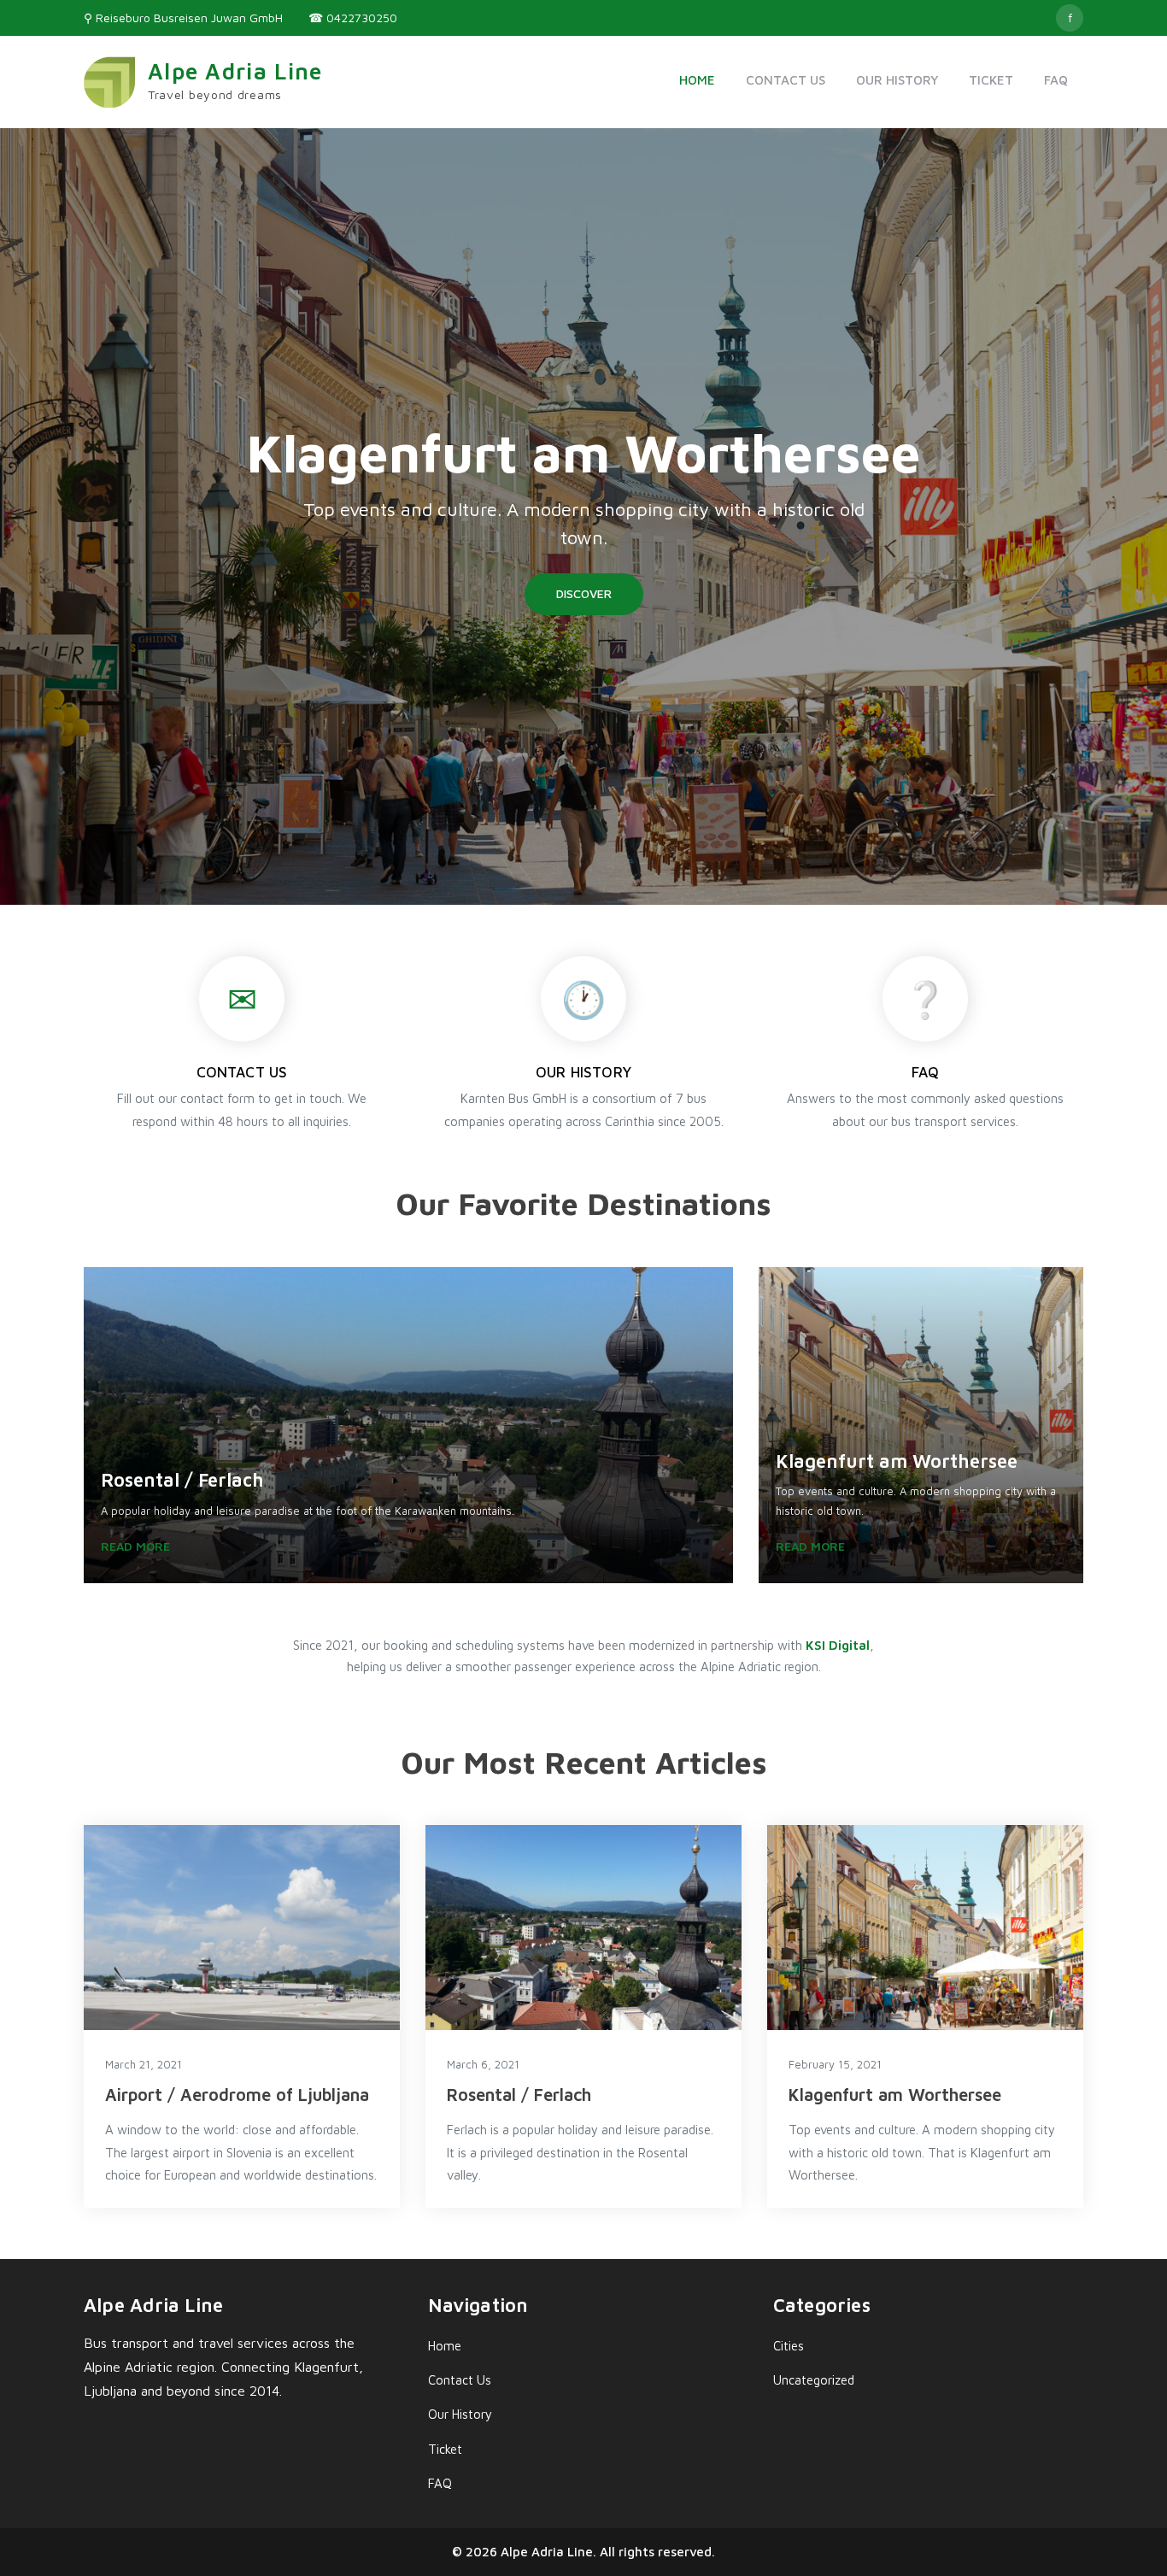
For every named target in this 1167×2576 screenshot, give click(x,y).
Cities (789, 2346)
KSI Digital (838, 1645)
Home (697, 80)
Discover (584, 593)
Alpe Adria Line (235, 71)
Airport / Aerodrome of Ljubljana (237, 2095)
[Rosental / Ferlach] (583, 1928)
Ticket (991, 80)
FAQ (1056, 80)
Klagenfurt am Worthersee (584, 452)
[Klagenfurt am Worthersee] (925, 1928)
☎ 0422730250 (353, 18)
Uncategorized (814, 2380)
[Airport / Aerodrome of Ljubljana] (242, 1928)
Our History (897, 80)
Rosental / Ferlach (519, 2095)
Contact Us (786, 80)
